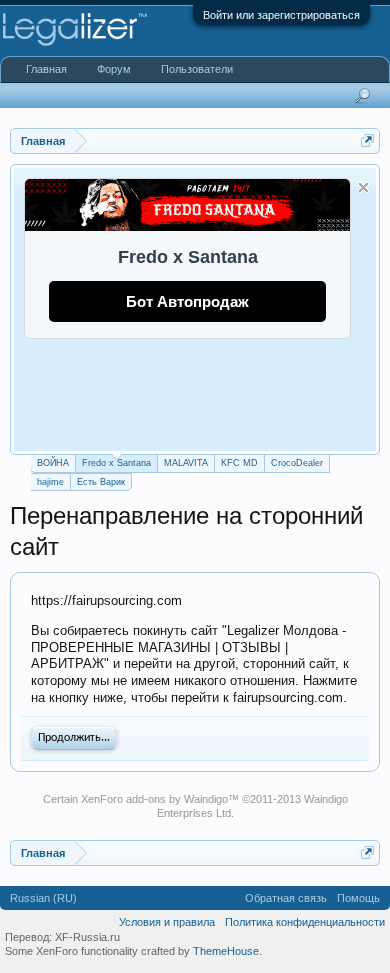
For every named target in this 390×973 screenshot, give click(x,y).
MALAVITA (186, 463)
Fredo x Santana (116, 463)
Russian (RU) (43, 898)
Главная (46, 69)
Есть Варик (101, 482)
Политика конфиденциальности (305, 922)
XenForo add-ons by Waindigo (154, 799)
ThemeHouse (226, 951)
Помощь (358, 898)
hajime (50, 482)
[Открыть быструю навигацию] (367, 140)
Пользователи (197, 69)
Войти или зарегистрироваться (281, 15)
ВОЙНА (53, 463)
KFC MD (239, 463)
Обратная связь (286, 898)
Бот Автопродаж (187, 301)
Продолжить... (74, 738)
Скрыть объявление (363, 187)
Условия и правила (167, 922)
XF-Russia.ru (87, 937)
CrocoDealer (297, 463)
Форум (114, 69)
